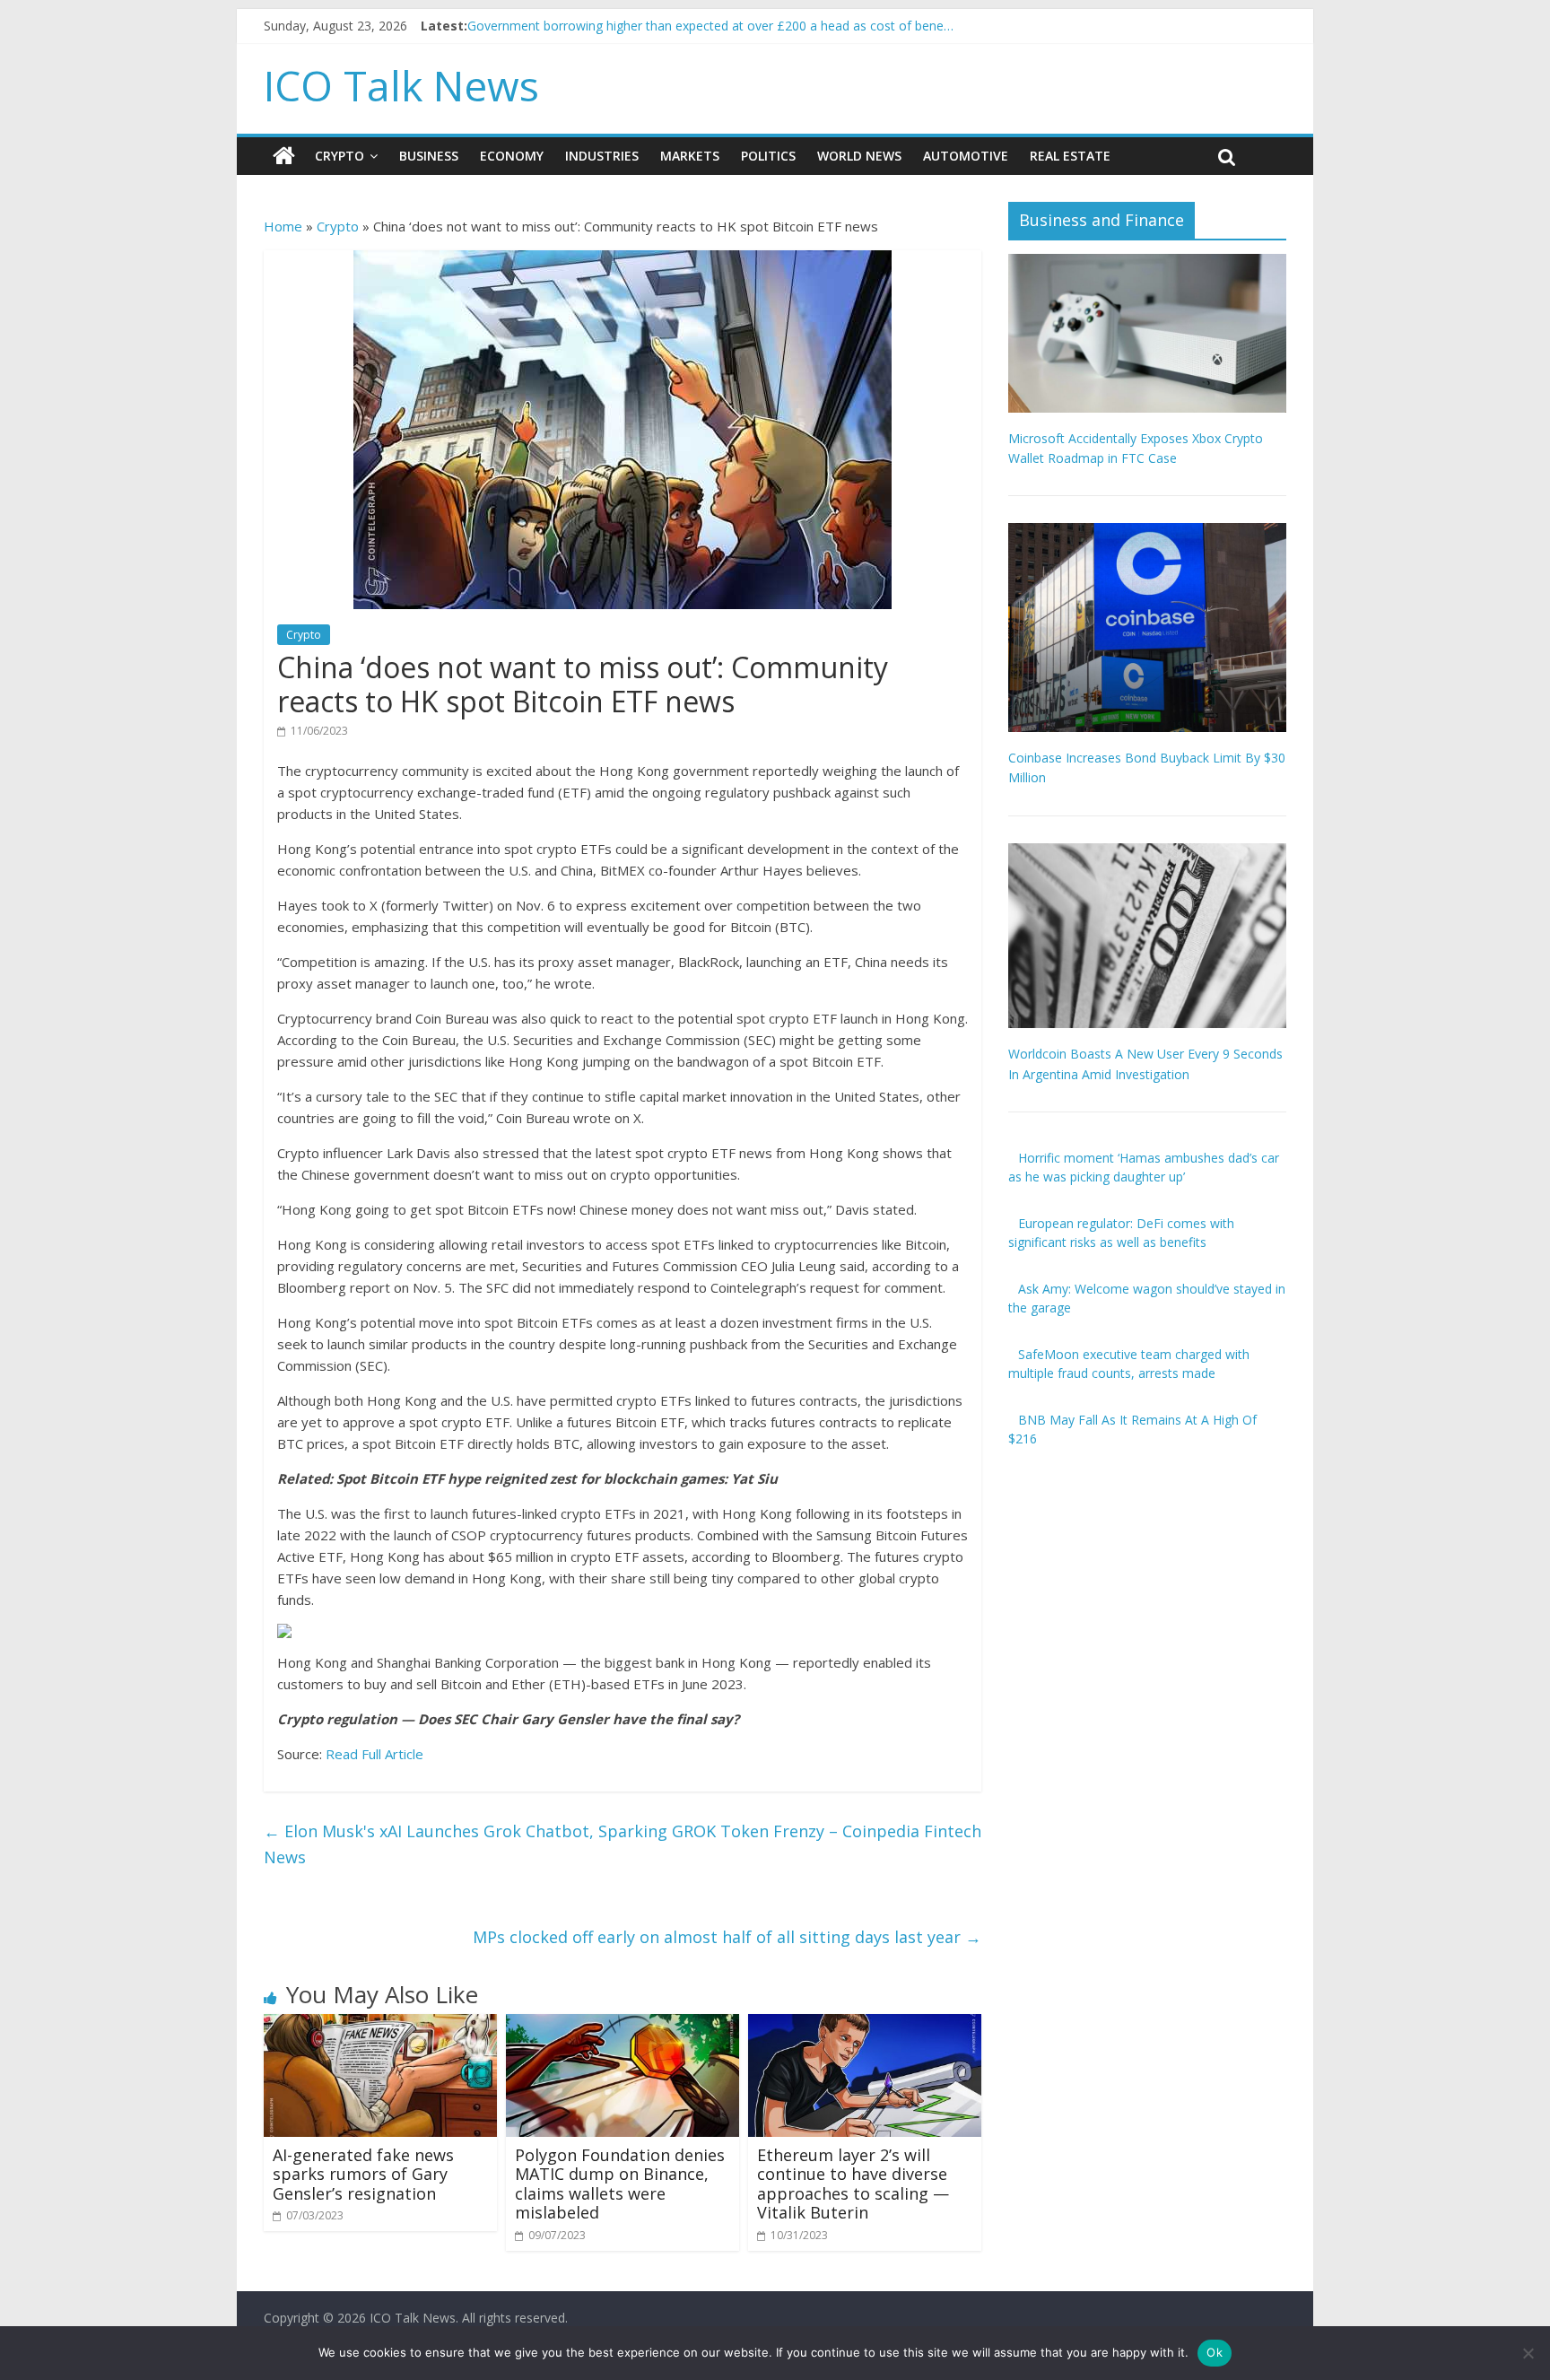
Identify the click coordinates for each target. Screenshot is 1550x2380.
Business (429, 156)
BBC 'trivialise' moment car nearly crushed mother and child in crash (665, 26)
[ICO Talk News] (284, 156)
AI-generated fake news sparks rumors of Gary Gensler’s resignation (363, 2174)
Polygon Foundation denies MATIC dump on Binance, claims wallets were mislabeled (620, 2184)
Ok (1215, 2352)
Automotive (966, 156)
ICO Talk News (401, 85)
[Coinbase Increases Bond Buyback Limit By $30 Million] (1147, 532)
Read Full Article (374, 1754)
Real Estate (1070, 156)
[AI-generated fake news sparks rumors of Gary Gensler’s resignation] (380, 2025)
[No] (1528, 2353)
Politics (768, 156)
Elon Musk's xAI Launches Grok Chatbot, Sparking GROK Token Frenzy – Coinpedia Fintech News (623, 1844)
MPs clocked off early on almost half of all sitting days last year (727, 1937)
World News (859, 156)
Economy (512, 156)
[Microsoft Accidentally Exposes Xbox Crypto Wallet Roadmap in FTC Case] (1147, 263)
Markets (690, 156)
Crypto (340, 156)
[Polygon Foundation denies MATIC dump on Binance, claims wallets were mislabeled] (623, 2025)
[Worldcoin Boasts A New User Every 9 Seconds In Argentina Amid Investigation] (1147, 853)
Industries (602, 156)
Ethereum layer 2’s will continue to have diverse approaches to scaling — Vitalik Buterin (853, 2184)
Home (283, 226)
